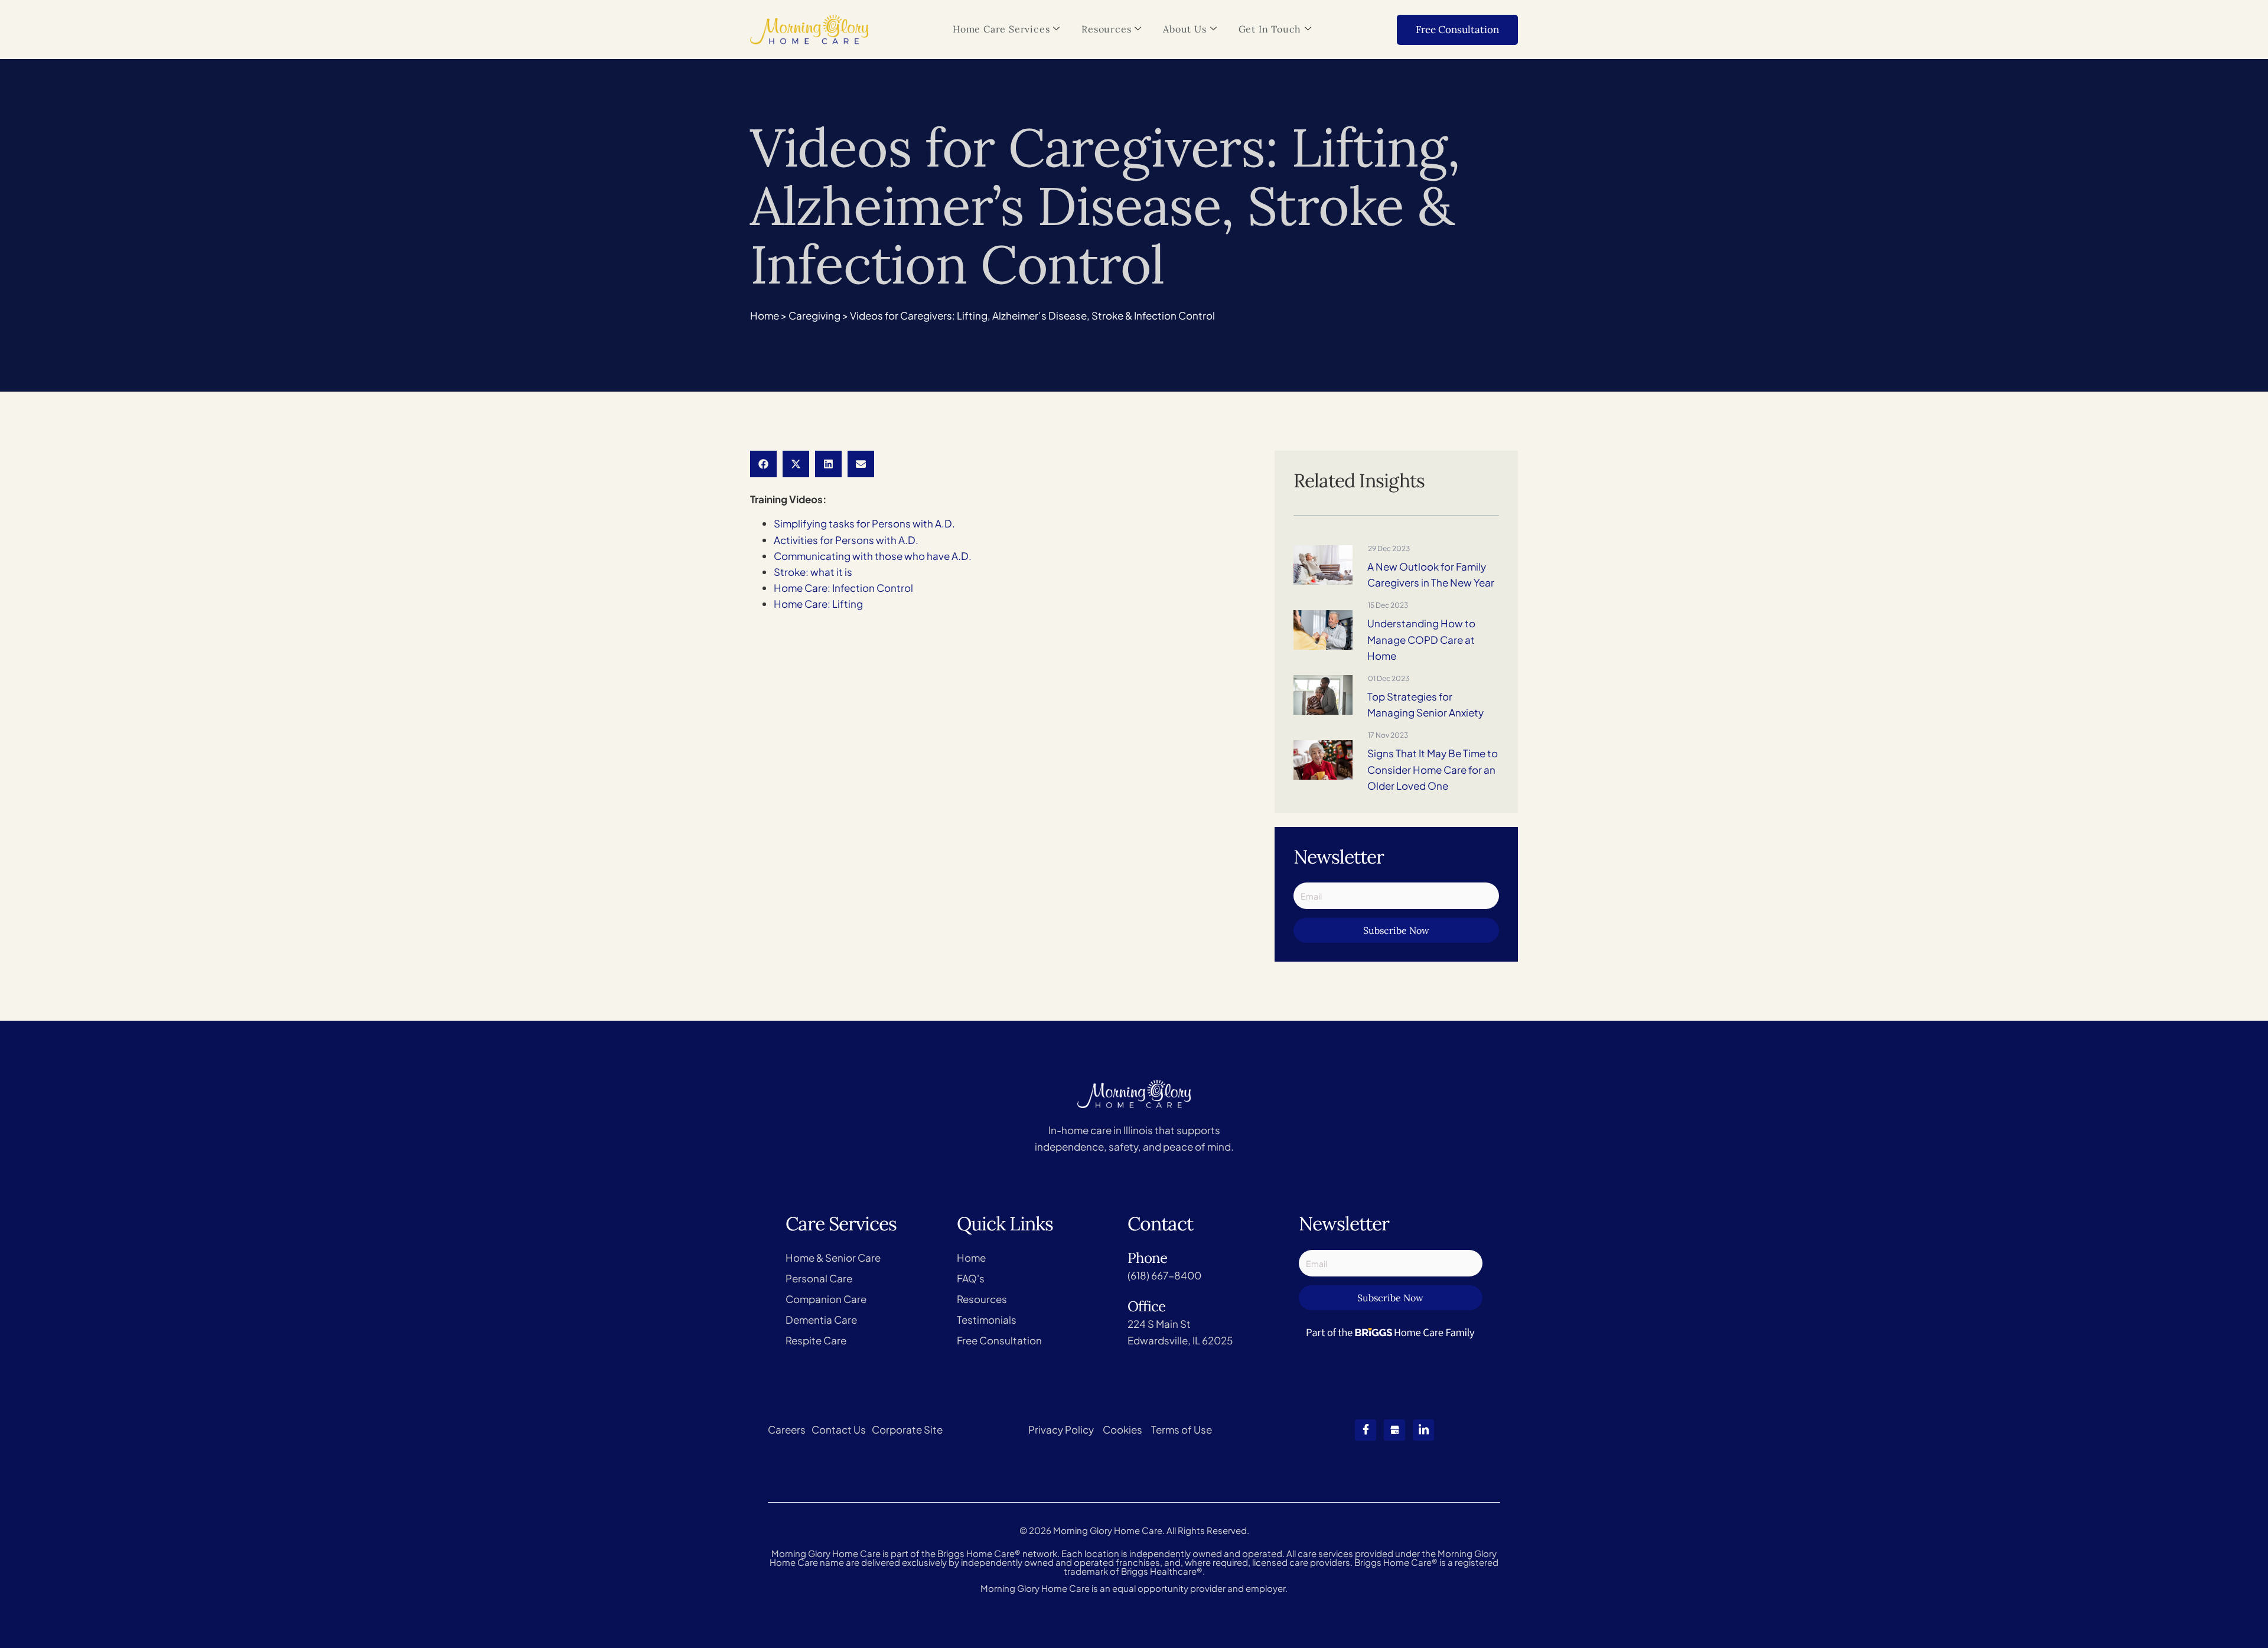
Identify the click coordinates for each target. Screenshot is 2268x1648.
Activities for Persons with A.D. (846, 540)
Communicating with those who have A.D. (873, 556)
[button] (763, 464)
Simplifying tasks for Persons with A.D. (864, 523)
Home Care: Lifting (818, 604)
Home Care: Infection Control (843, 588)
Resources (1106, 29)
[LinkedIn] (1423, 1430)
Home (765, 315)
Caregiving (814, 315)
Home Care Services (1001, 29)
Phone (1147, 1258)
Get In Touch (1270, 29)
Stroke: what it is (813, 572)
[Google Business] (1394, 1430)
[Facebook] (1366, 1430)
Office (1146, 1306)
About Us (1184, 29)
